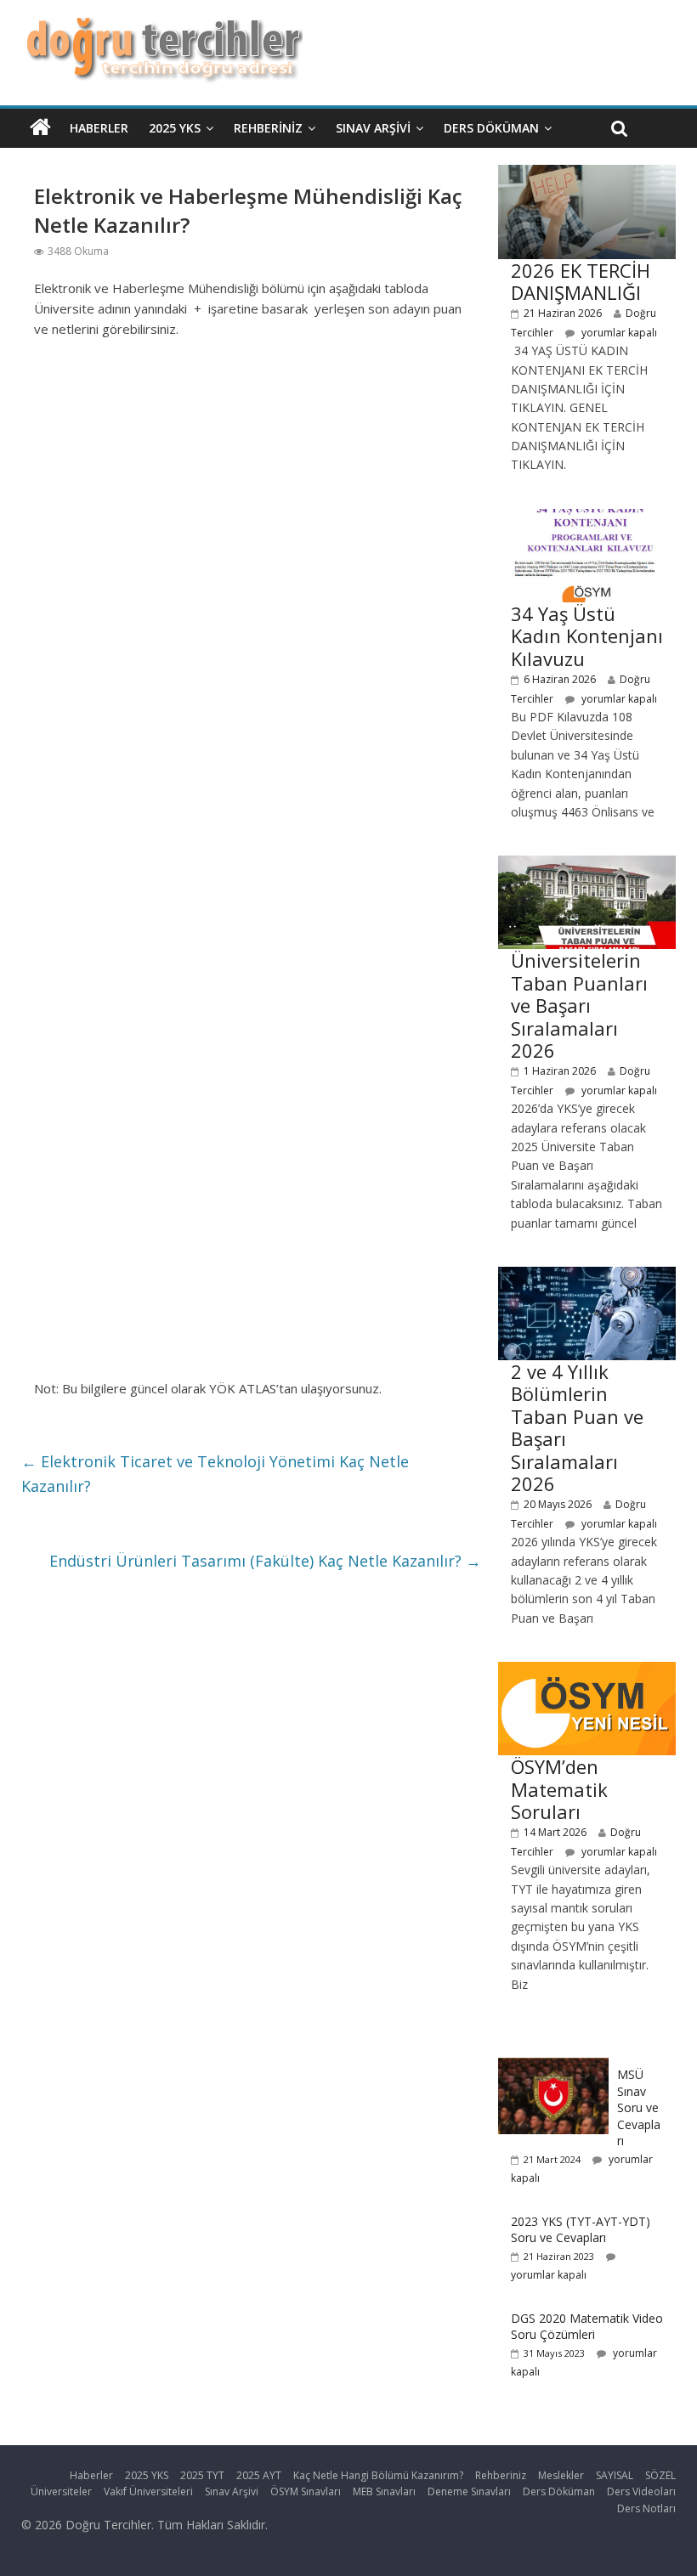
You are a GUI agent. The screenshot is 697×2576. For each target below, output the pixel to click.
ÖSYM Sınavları (306, 2491)
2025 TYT (202, 2475)
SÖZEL (660, 2475)
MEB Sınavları (384, 2491)
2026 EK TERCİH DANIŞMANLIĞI (581, 281)
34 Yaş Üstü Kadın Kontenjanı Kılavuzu (587, 636)
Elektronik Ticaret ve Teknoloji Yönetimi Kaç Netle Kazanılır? (215, 1474)
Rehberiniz (268, 128)
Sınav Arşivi (373, 128)
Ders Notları (646, 2508)
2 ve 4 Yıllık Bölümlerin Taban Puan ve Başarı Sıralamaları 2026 (577, 1427)
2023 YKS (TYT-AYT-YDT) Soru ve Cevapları (581, 2230)
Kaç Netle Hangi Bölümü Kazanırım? (378, 2475)
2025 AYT (259, 2475)
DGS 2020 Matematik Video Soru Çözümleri (587, 2327)
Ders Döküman (491, 128)
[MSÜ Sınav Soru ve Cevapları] (553, 2067)
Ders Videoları (641, 2491)
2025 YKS (175, 128)
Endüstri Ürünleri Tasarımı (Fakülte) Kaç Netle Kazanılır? (265, 1561)
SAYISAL (615, 2475)
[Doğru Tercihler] (162, 27)
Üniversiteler (61, 2491)
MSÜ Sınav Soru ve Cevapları (639, 2107)
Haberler (99, 128)
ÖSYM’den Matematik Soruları (559, 1789)
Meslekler (561, 2475)
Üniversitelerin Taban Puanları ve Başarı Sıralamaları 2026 (579, 1005)
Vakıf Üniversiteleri (148, 2491)
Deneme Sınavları (469, 2491)
